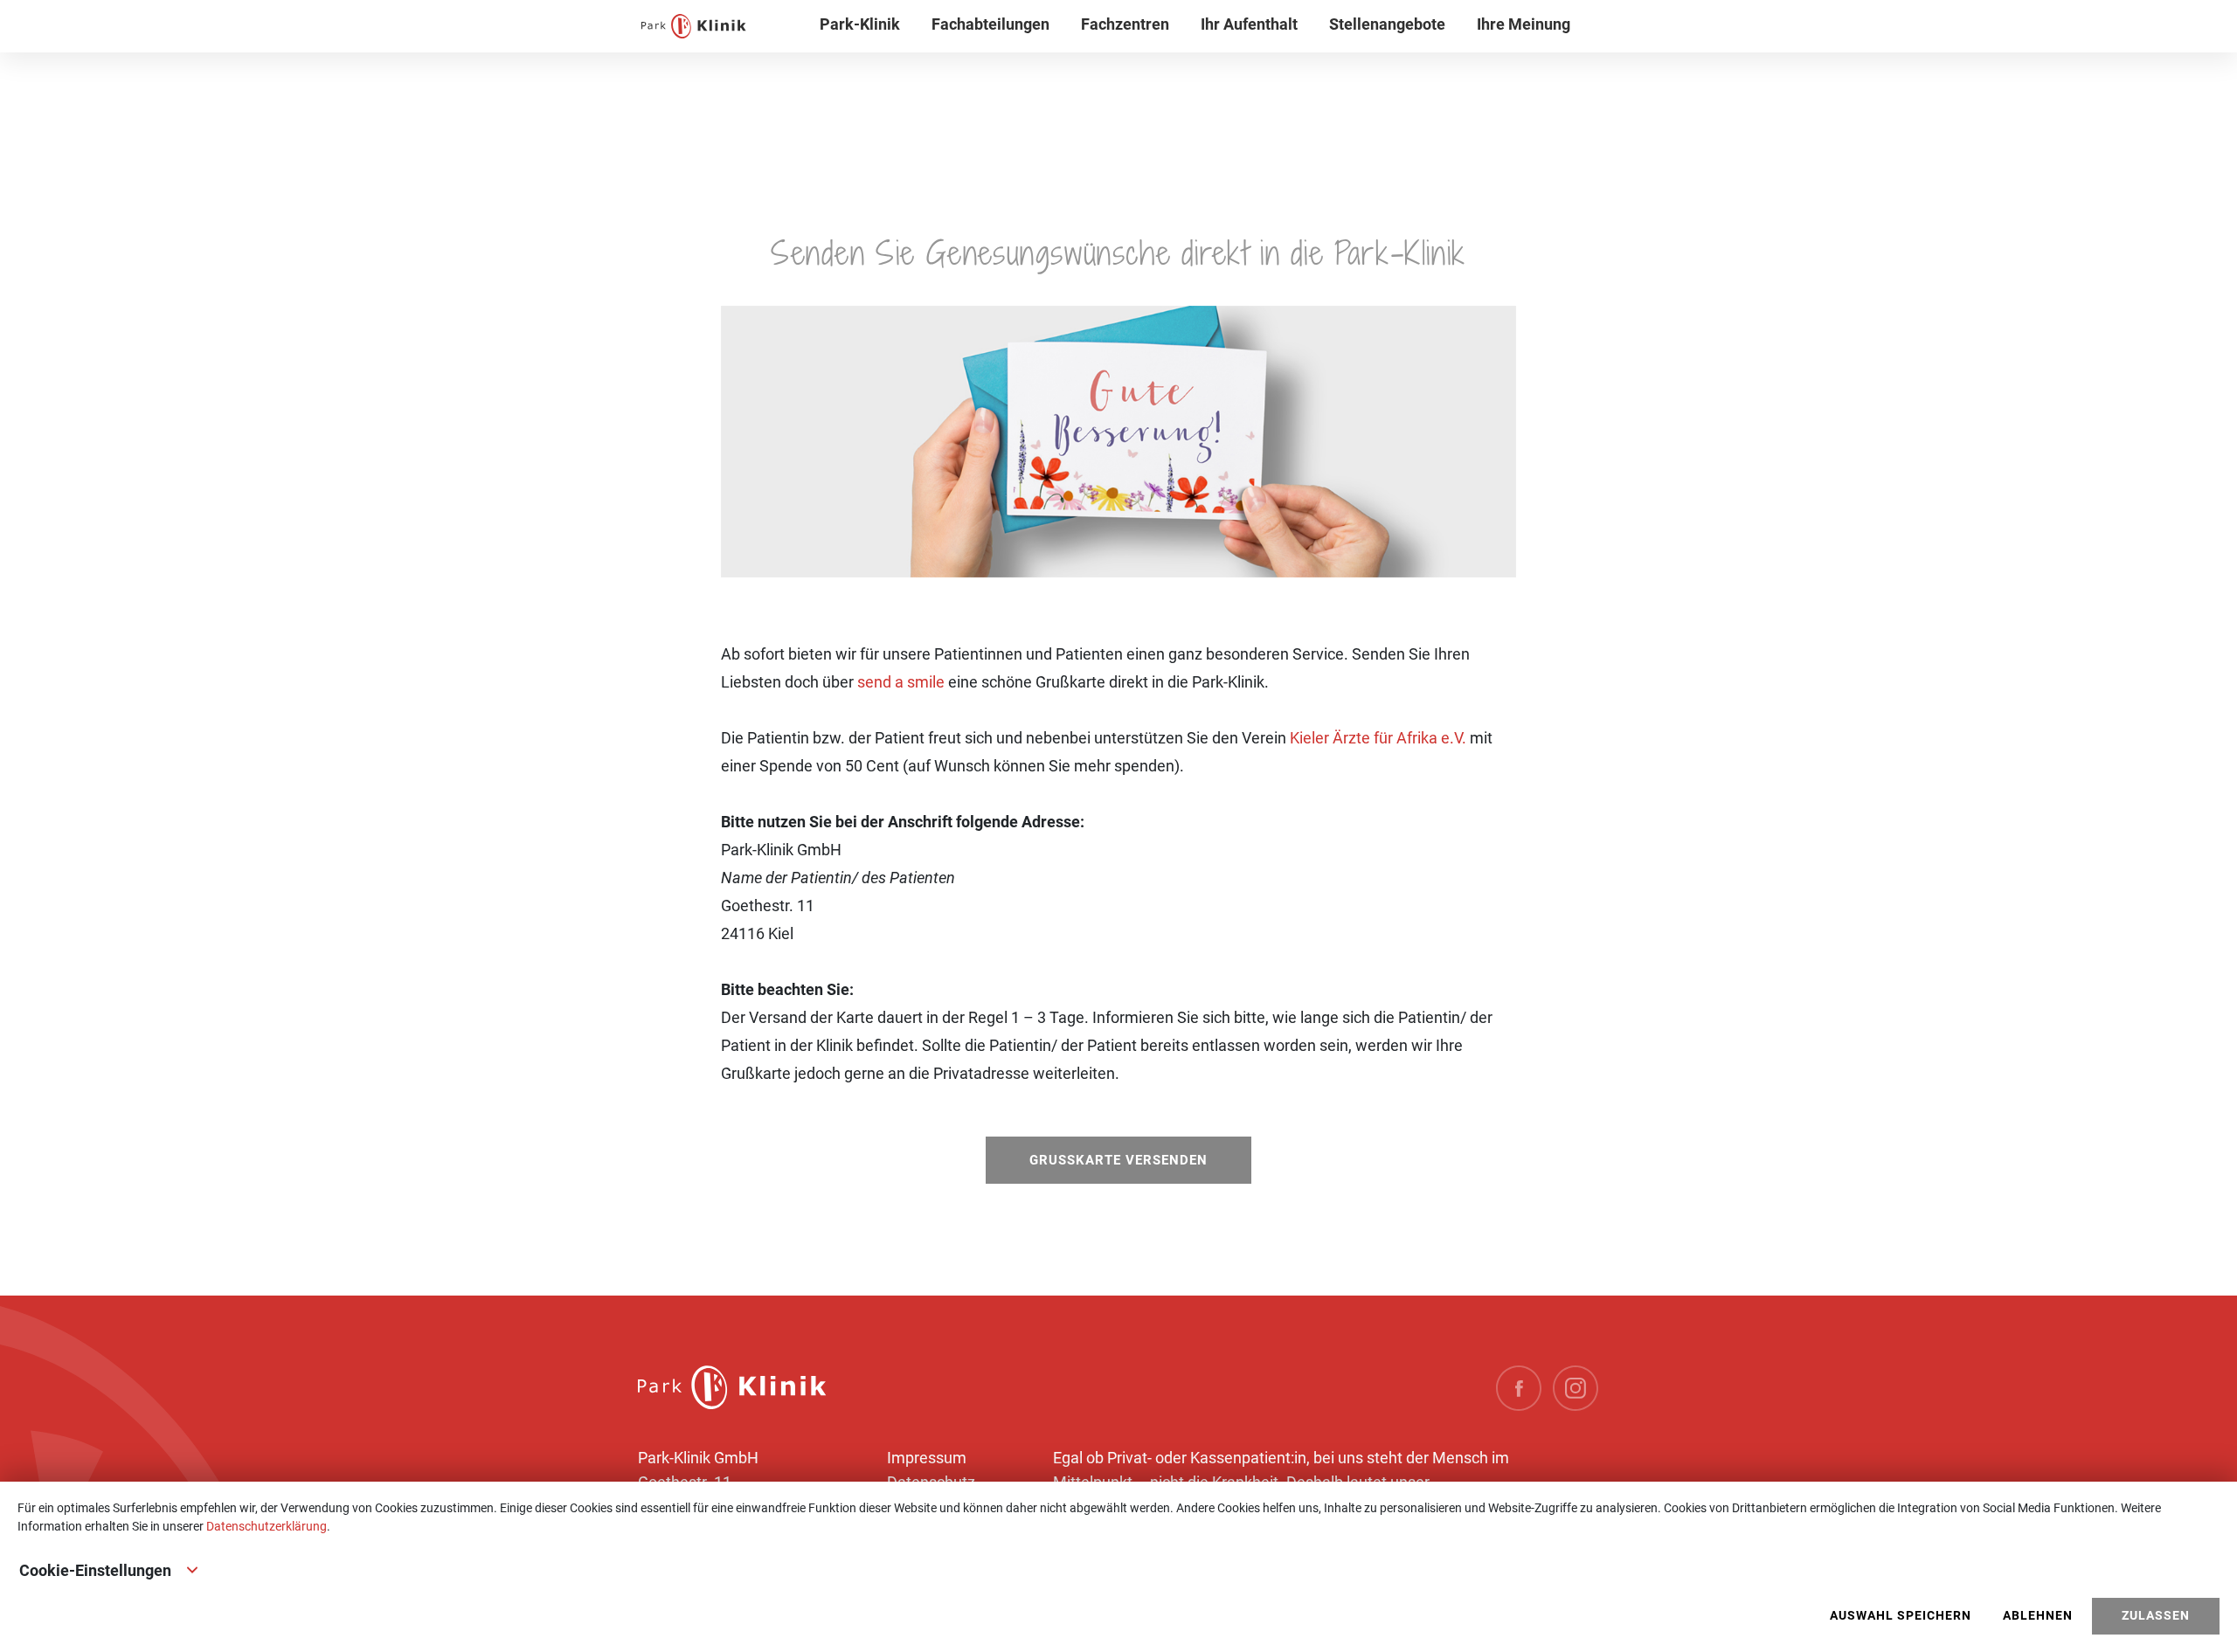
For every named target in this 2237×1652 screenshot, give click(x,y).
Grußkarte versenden (1118, 1160)
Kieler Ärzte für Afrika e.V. (1378, 738)
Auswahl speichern (1901, 1616)
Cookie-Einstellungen (95, 1570)
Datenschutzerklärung (267, 1526)
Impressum (927, 1458)
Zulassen (2156, 1616)
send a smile (901, 682)
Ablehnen (2038, 1616)
